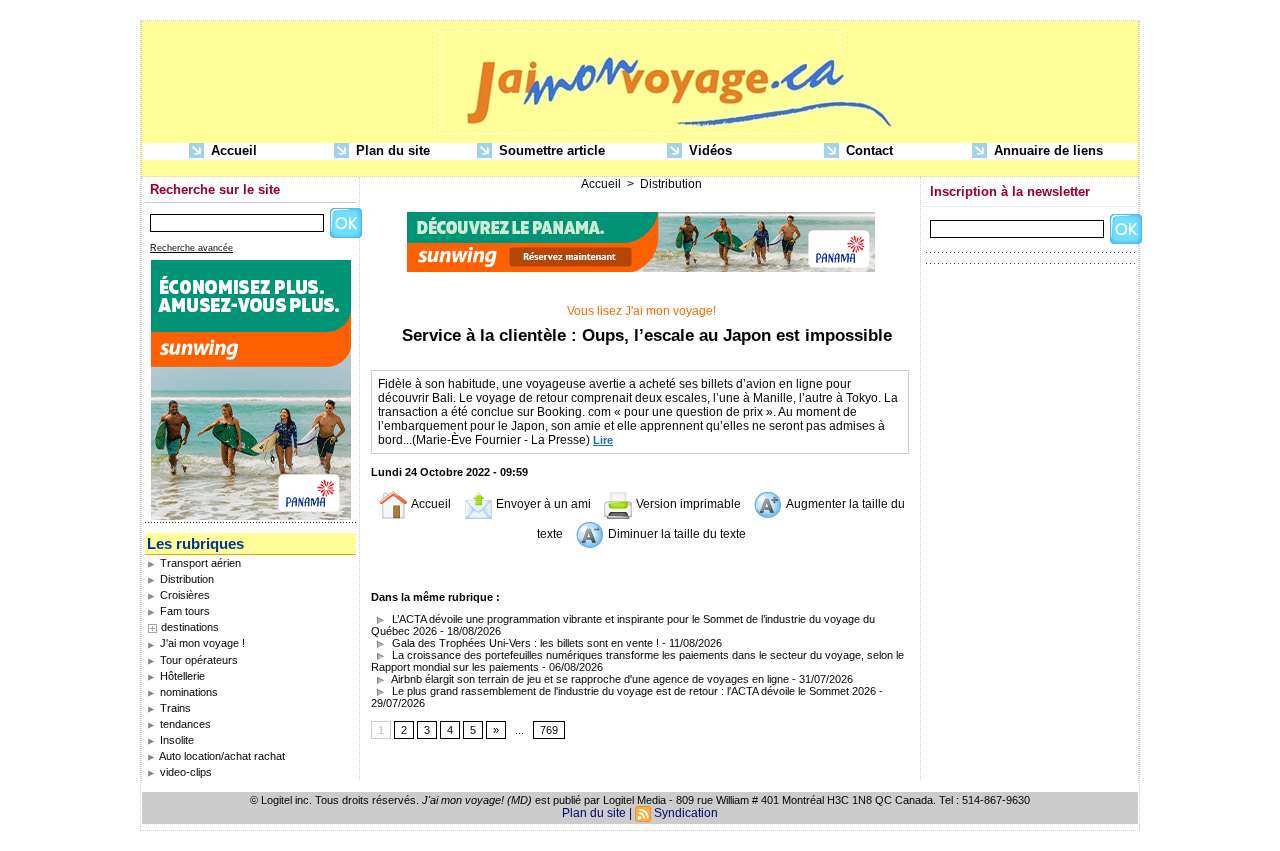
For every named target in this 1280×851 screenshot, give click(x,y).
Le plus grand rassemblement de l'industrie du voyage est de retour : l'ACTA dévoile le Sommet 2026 (632, 691)
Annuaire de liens (1046, 150)
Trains (174, 708)
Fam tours (183, 611)
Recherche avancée (191, 248)
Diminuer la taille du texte (675, 534)
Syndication (686, 813)
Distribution (185, 579)
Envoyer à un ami (542, 504)
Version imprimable (687, 504)
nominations (187, 692)
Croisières (183, 595)
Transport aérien (199, 563)
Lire (603, 440)
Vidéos (708, 150)
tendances (184, 724)
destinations (190, 627)
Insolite (175, 740)
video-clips (184, 772)
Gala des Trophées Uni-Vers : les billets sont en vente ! (524, 643)
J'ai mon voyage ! (201, 643)
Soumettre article (550, 150)
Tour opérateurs (197, 660)
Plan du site (391, 150)
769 (549, 730)
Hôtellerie (181, 676)
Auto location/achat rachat (221, 756)
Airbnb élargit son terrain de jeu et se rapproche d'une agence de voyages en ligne (589, 679)
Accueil (232, 150)
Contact (867, 150)
